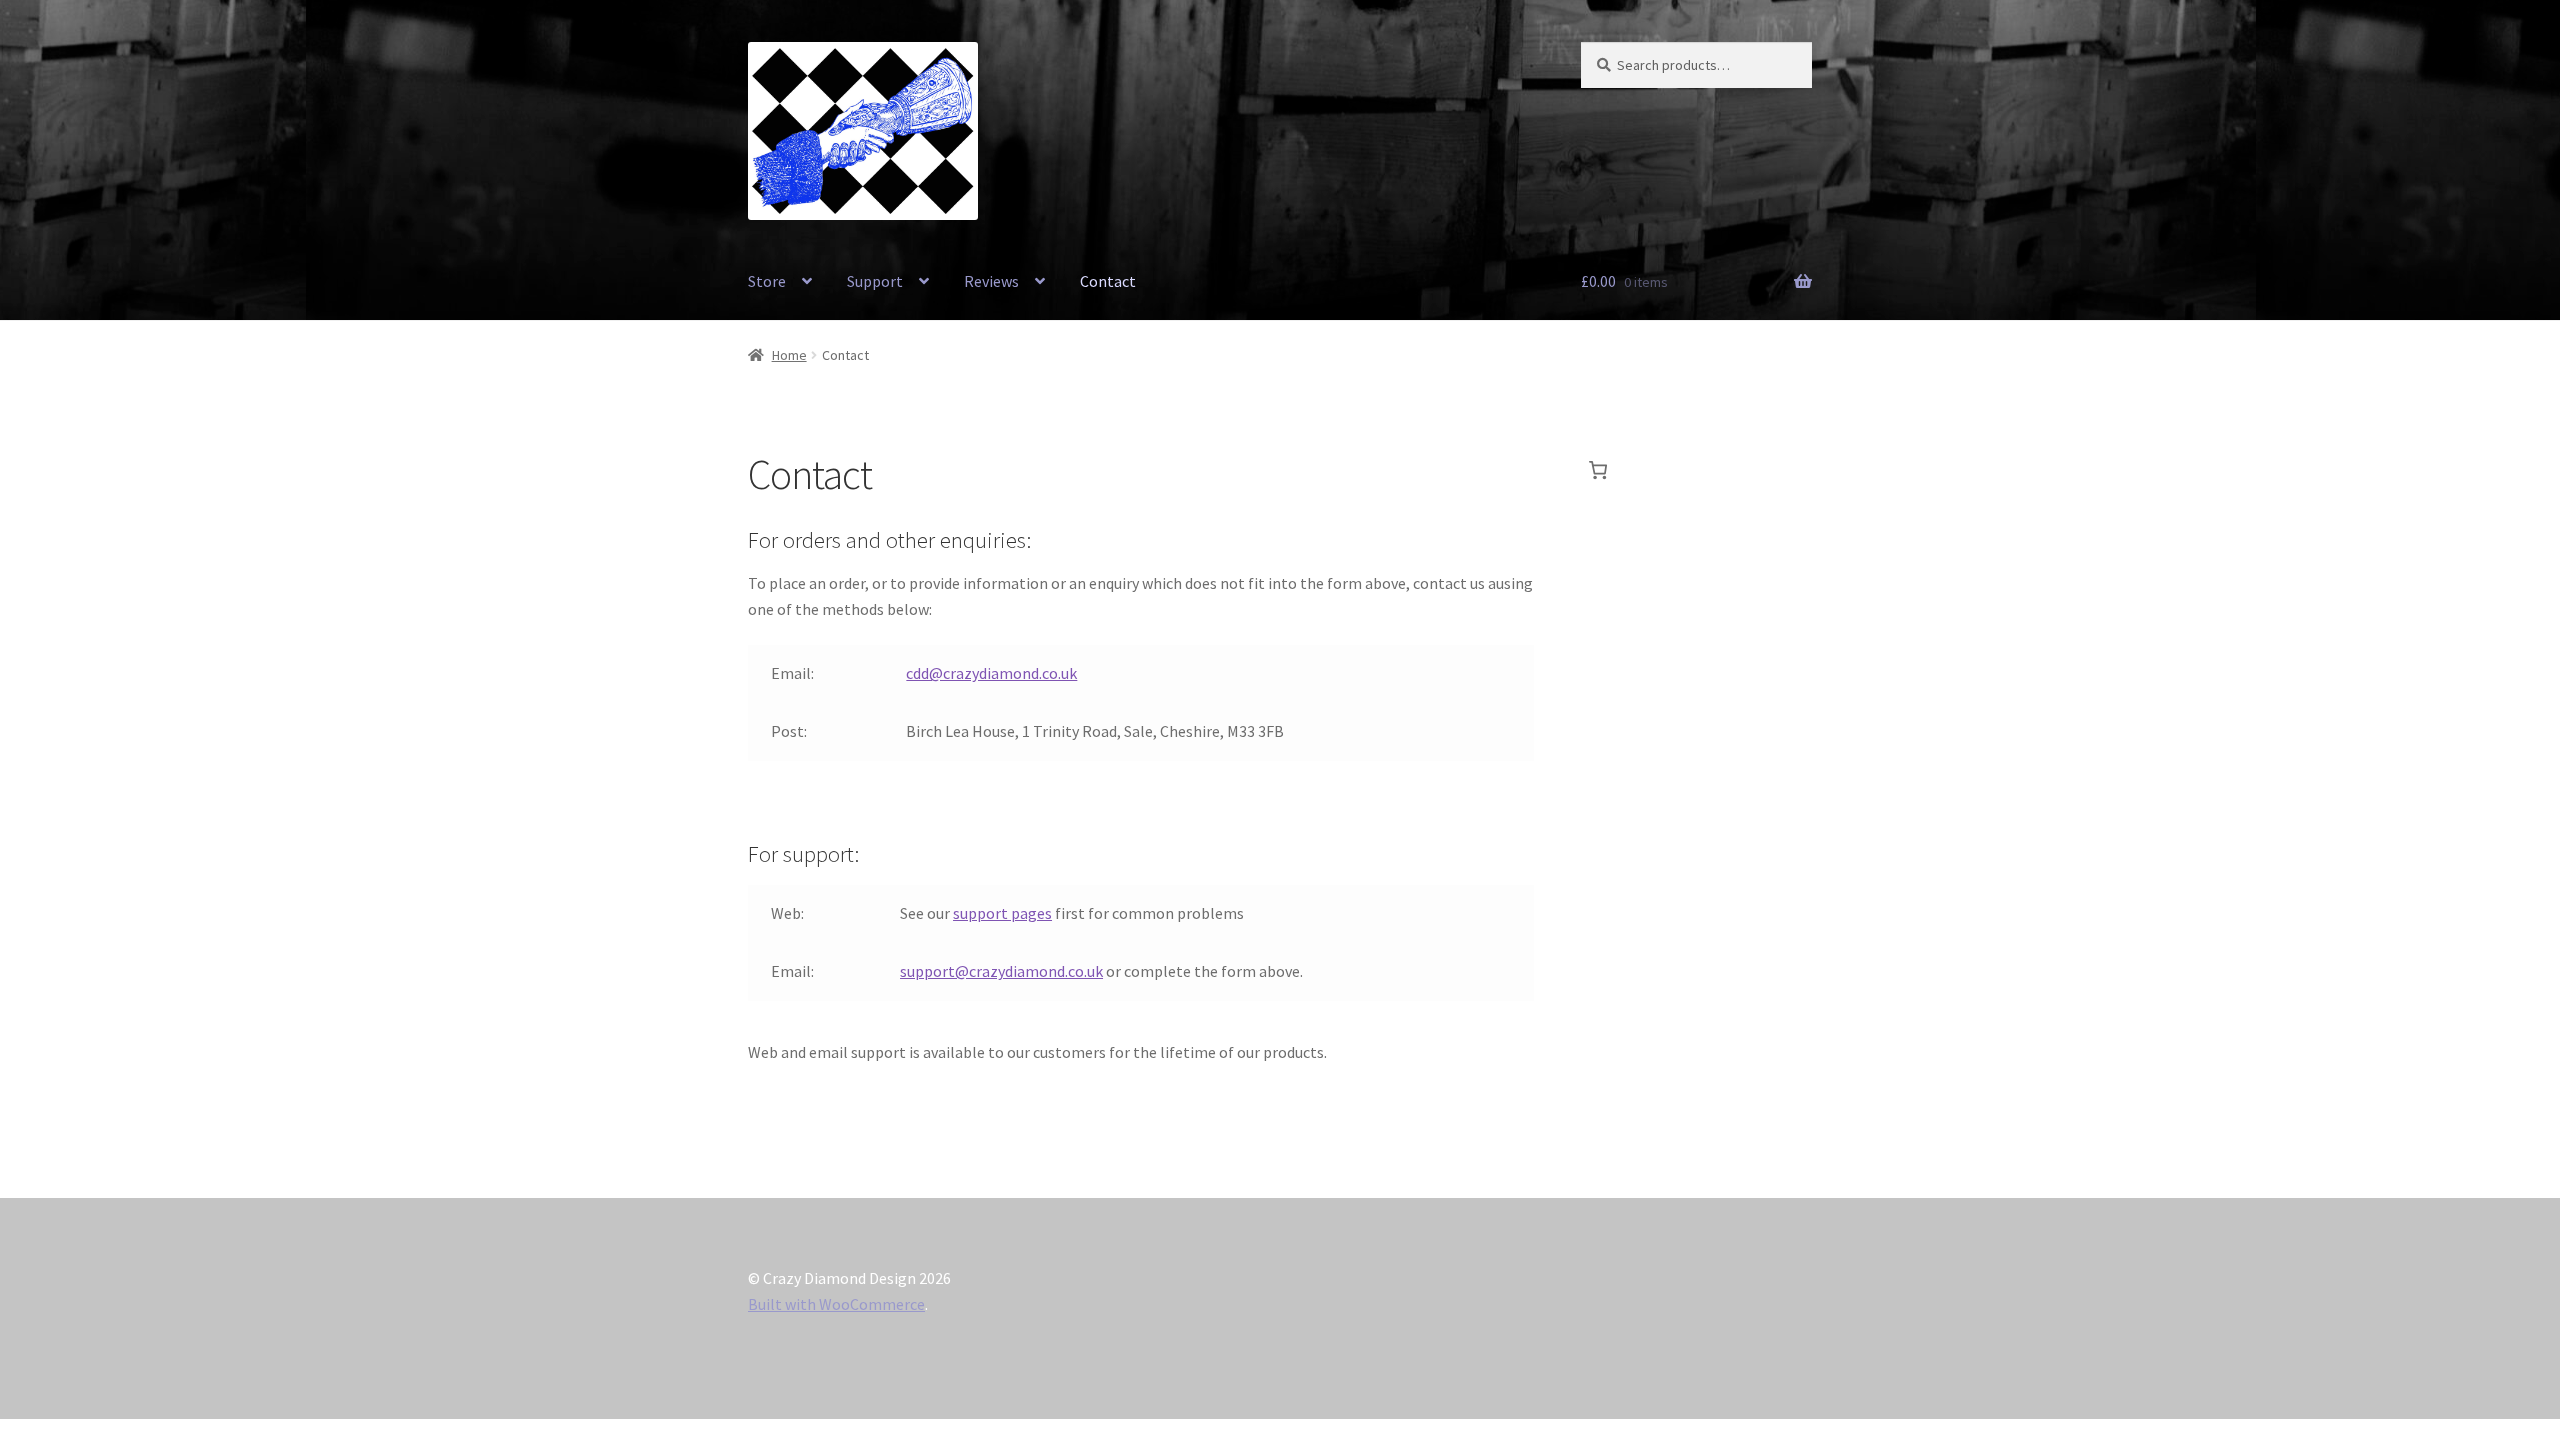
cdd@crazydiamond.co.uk (991, 673)
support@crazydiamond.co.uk (1001, 971)
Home (789, 355)
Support (875, 281)
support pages (1002, 913)
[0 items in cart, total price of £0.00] (1598, 470)
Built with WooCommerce (836, 1304)
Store (767, 281)
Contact (1108, 281)
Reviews (991, 281)
